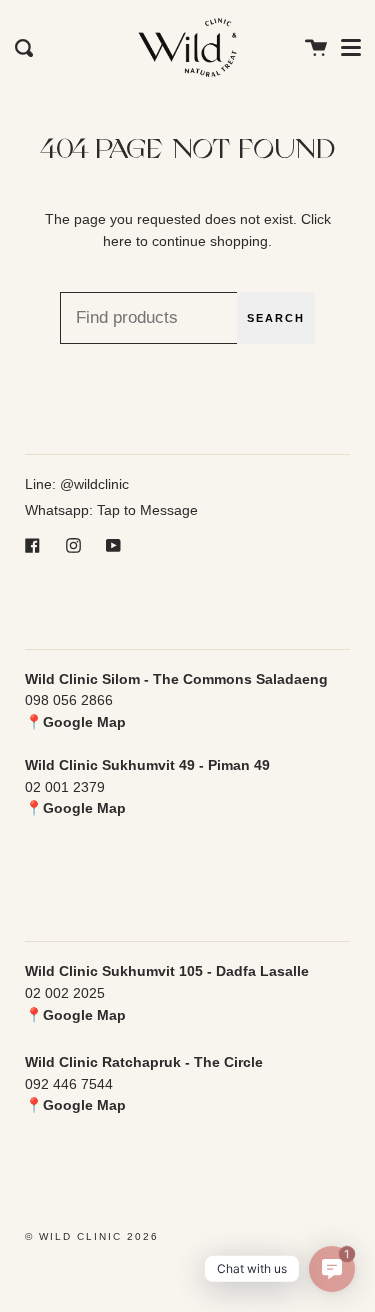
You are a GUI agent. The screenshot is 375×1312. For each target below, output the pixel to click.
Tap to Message (147, 510)
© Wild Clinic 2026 (92, 1236)
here (117, 241)
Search (276, 318)
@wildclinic (94, 484)
